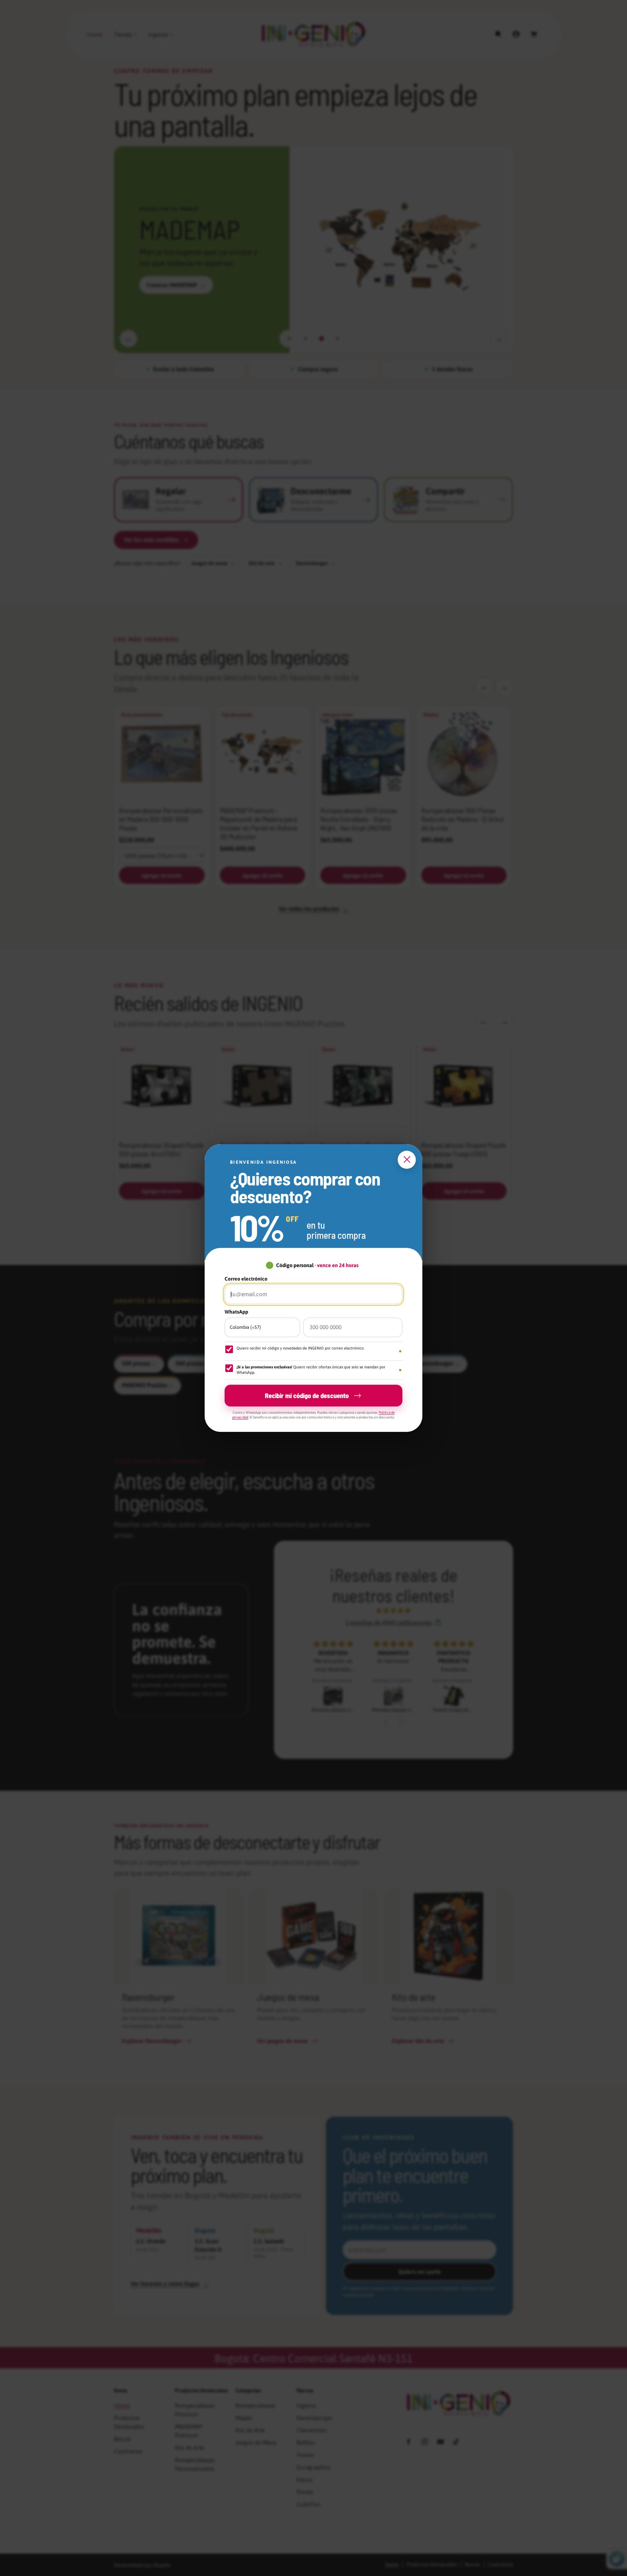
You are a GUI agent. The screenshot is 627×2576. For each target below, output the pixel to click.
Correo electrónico (246, 1279)
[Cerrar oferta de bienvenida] (407, 1160)
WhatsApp (236, 1312)
